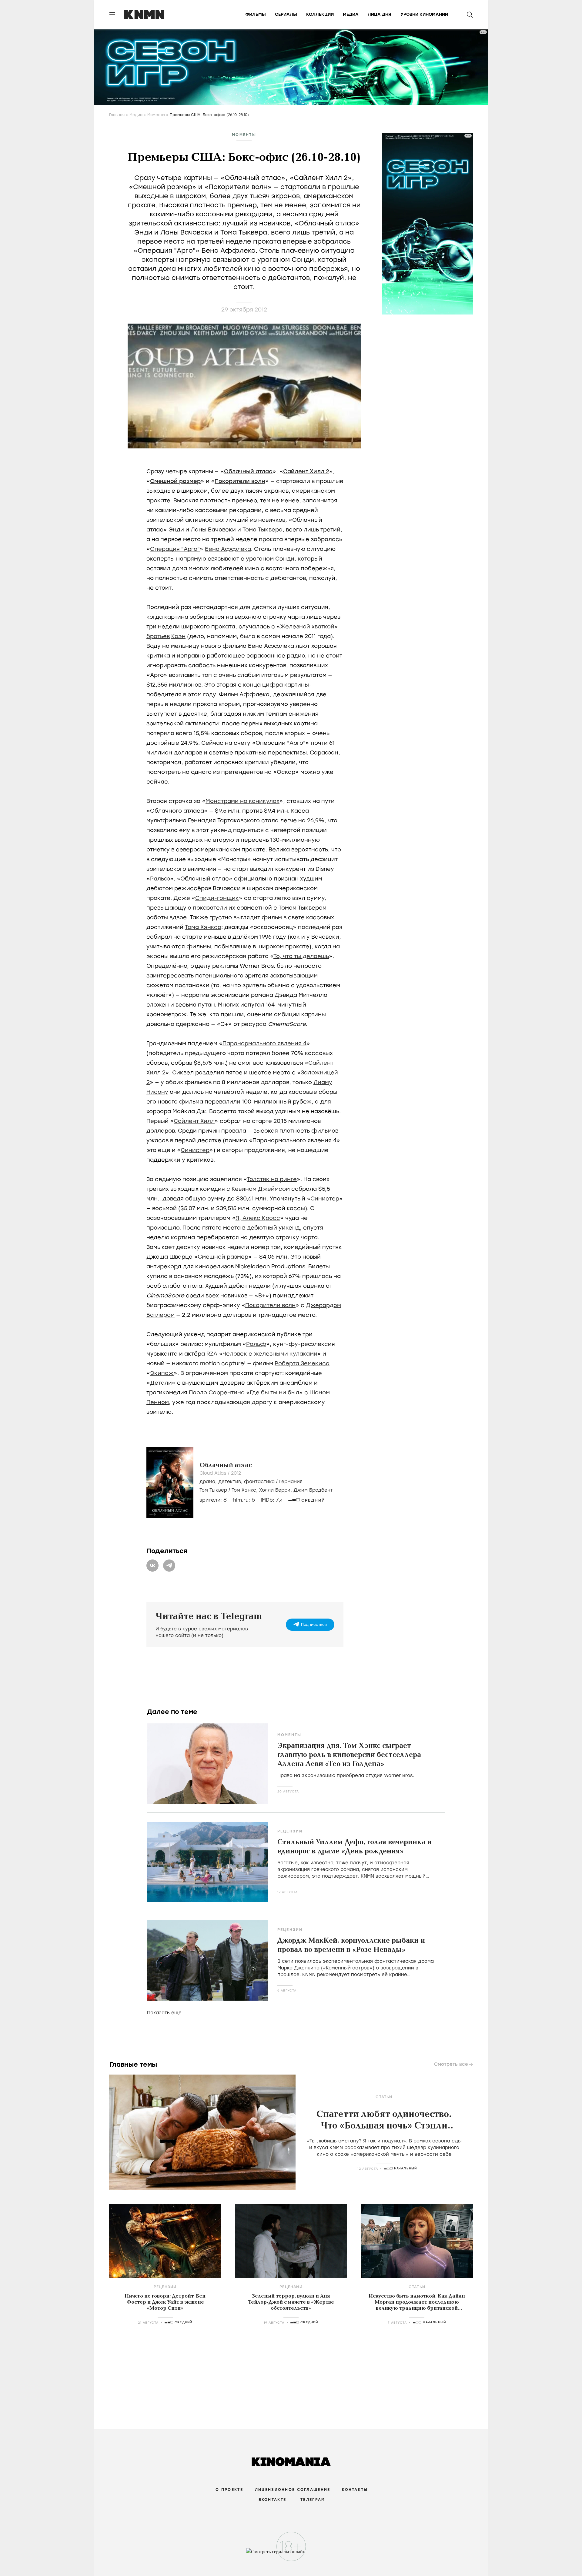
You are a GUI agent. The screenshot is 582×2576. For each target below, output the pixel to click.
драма (207, 1482)
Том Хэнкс (244, 1490)
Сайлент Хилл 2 (306, 471)
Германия (291, 1482)
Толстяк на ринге (272, 1179)
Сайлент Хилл (194, 1121)
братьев (158, 636)
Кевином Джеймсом (261, 1189)
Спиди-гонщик (217, 898)
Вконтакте (273, 2500)
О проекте (229, 2490)
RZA (212, 1354)
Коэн (178, 636)
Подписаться (314, 1625)
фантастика (259, 1482)
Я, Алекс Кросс (258, 1218)
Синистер (195, 1150)
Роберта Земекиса (302, 1363)
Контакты (355, 2490)
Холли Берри (275, 1490)
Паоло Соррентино (217, 1393)
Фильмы (256, 14)
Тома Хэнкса (203, 927)
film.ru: (244, 1500)
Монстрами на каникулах (242, 801)
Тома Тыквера (263, 530)
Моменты (156, 115)
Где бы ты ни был (274, 1393)
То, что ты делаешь (301, 956)
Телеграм (313, 2500)
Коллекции (320, 14)
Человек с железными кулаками (270, 1354)
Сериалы (286, 14)
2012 (236, 1473)
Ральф (160, 879)
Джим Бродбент (313, 1490)
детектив (230, 1482)
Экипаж (162, 1373)
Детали (161, 1383)
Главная (117, 115)
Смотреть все (451, 2064)
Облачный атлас (248, 471)
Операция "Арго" (175, 549)
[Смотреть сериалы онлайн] (291, 2554)
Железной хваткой (307, 627)
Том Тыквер (213, 1490)
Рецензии (290, 1831)
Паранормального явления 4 (264, 1043)
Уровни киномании (424, 14)
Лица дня (380, 14)
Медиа (351, 14)
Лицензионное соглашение (293, 2490)
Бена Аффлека (228, 549)
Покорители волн (240, 481)
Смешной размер (175, 481)
